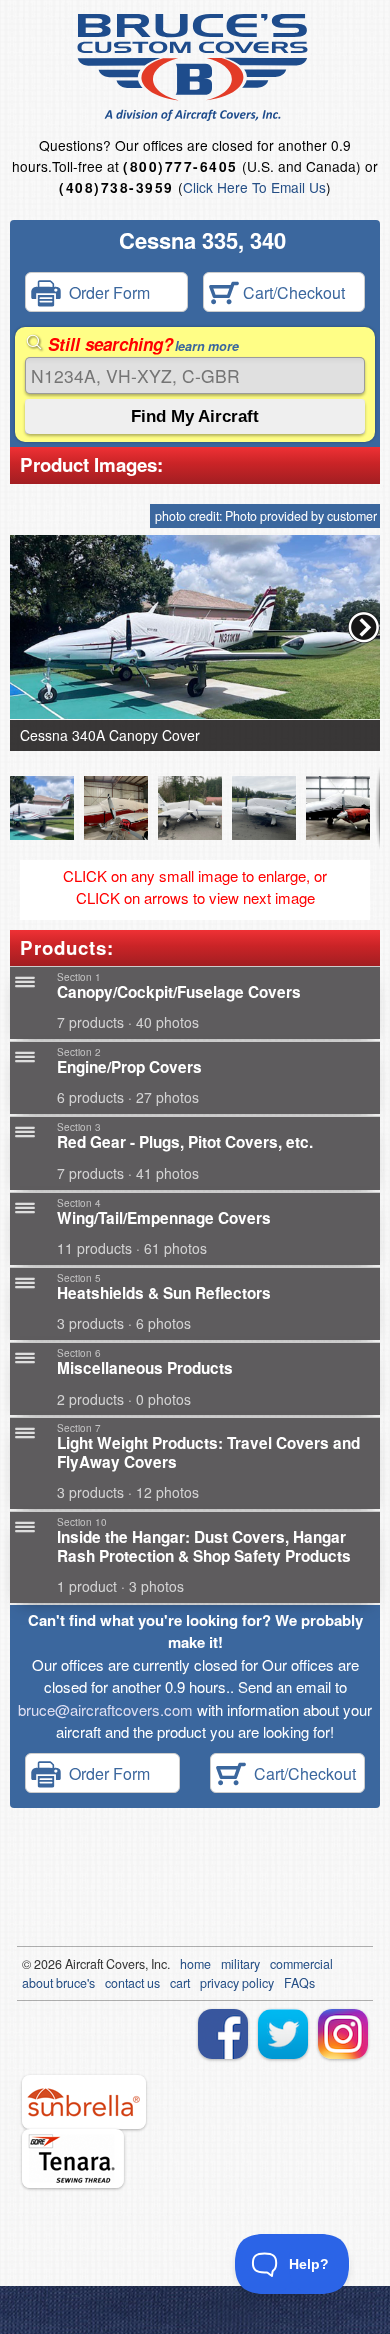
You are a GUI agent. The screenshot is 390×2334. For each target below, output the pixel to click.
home (195, 1964)
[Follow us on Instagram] (343, 2034)
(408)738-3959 (116, 187)
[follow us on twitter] (283, 2034)
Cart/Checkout (292, 292)
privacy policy (237, 1983)
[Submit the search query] (195, 416)
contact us (132, 1983)
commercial (301, 1964)
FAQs (299, 1983)
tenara (73, 2158)
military (240, 1964)
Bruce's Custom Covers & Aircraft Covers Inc (195, 67)
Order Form (105, 292)
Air (72, 1964)
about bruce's (58, 1983)
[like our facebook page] (223, 2034)
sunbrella (84, 2102)
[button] (364, 627)
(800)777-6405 (180, 166)
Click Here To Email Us (254, 187)
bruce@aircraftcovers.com (105, 1709)
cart (180, 1983)
